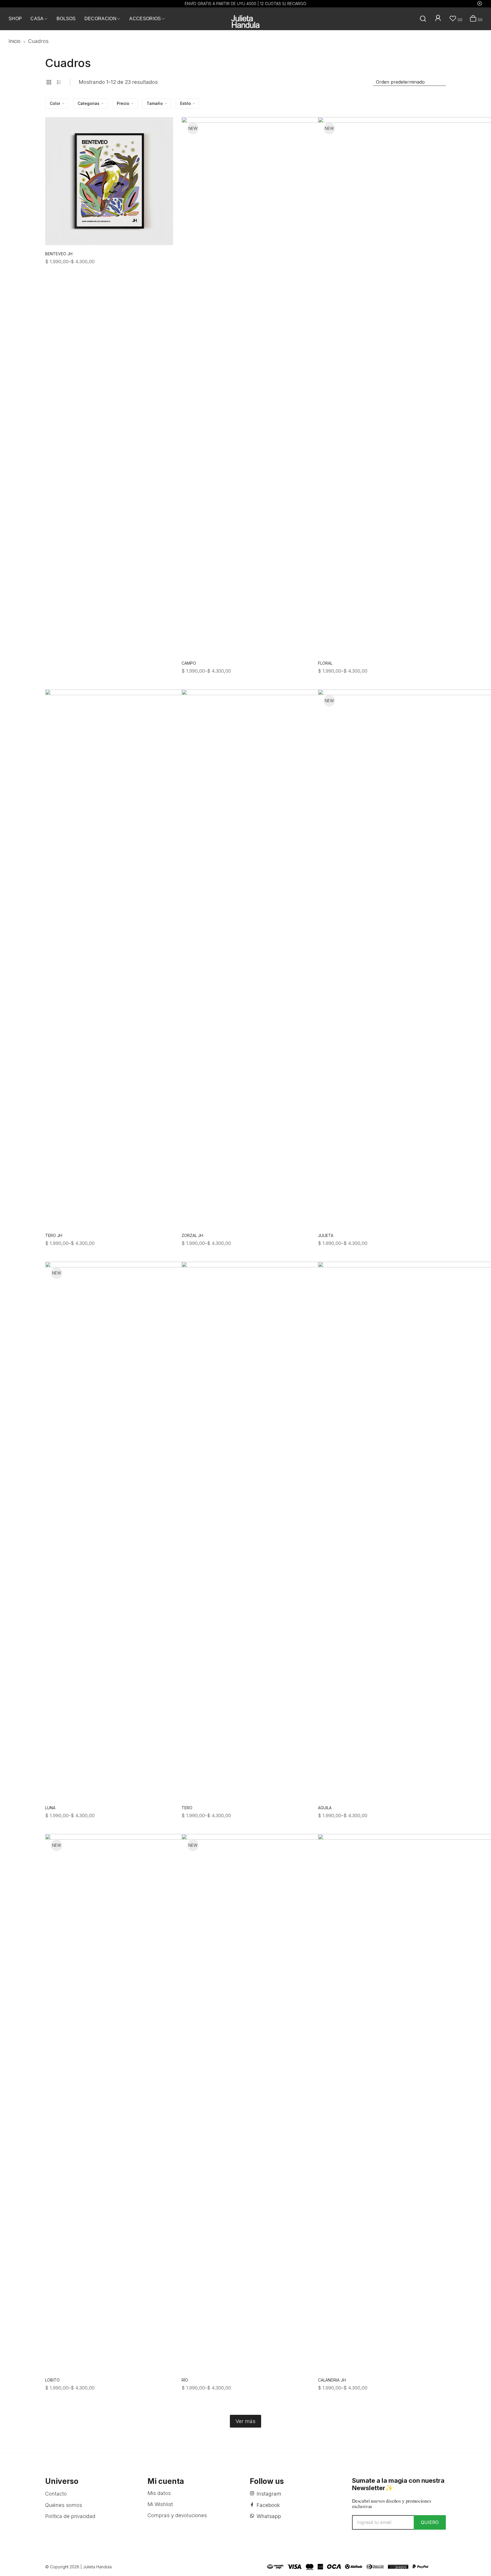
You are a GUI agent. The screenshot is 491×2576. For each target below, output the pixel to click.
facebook (268, 2505)
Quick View (162, 141)
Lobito (52, 2380)
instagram (269, 2494)
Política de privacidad (70, 2516)
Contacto (56, 2494)
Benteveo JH (59, 254)
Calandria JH (332, 2380)
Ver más (246, 2421)
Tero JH (54, 1235)
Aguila (325, 1808)
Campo (189, 663)
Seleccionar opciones (168, 257)
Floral (325, 663)
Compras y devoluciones (177, 2515)
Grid (49, 82)
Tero (187, 1808)
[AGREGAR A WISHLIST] (162, 128)
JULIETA (326, 1235)
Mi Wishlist (160, 2504)
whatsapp (269, 2516)
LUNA (50, 1808)
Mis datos (159, 2493)
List (59, 82)
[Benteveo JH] (109, 181)
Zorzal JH (192, 1235)
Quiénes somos (64, 2505)
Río (185, 2380)
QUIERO (430, 2522)
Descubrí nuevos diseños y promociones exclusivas (392, 2504)
